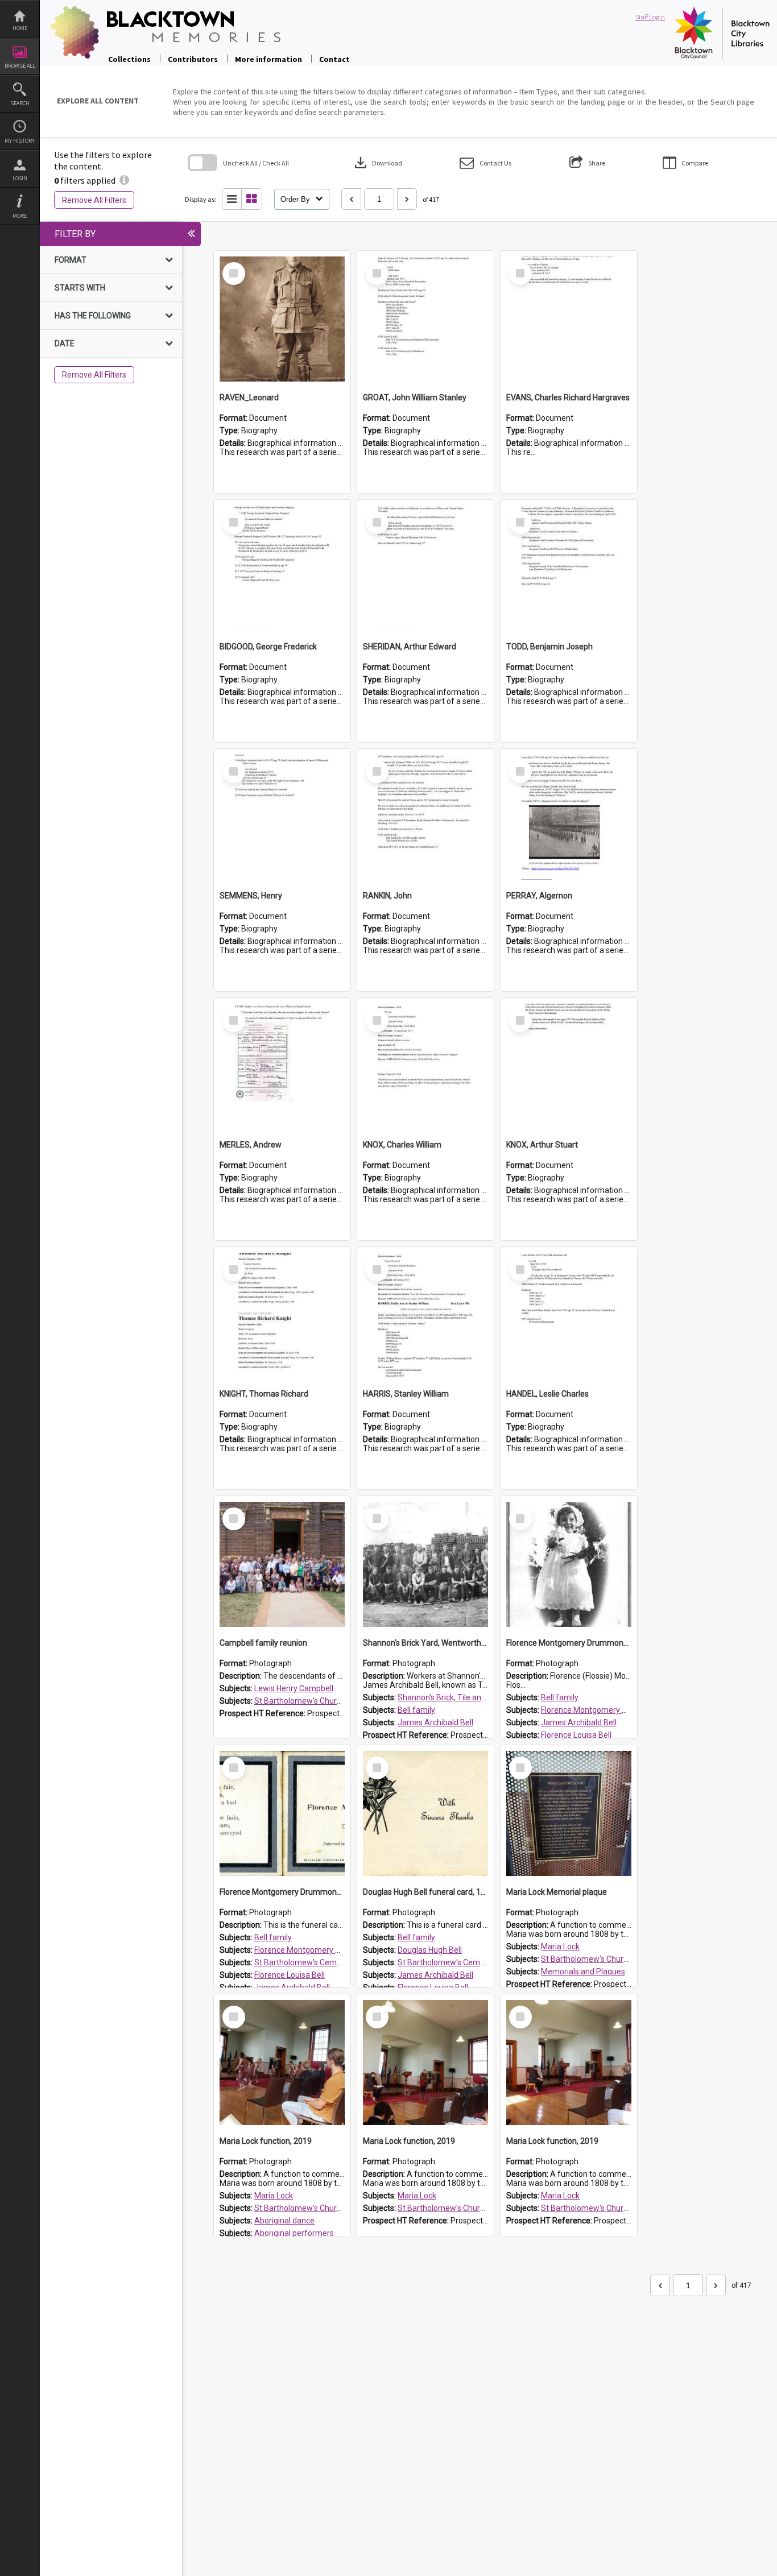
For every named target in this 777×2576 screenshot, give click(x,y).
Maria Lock (560, 1947)
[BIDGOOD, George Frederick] (282, 568)
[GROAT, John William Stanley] (425, 319)
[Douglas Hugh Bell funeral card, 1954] (425, 1813)
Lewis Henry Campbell (294, 1688)
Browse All (20, 66)
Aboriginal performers (294, 2233)
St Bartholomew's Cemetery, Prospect (323, 1962)
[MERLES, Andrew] (282, 1066)
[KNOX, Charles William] (425, 1066)
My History (20, 141)
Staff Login (650, 17)
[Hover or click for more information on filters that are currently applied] (124, 180)
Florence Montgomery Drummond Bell (609, 1710)
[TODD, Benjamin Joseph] (569, 568)
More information (268, 59)
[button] (485, 163)
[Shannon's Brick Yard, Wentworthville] (425, 1564)
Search (20, 103)
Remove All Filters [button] (94, 200)
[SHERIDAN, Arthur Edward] (425, 568)
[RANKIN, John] (425, 817)
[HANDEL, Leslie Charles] (569, 1315)
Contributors (193, 59)
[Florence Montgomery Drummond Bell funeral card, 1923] (282, 1813)
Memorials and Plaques (583, 1972)
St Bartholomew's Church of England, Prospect (338, 1701)
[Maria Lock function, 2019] (282, 2063)
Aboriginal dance (284, 2221)
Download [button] (377, 163)
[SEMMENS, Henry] (282, 817)
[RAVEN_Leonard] (282, 319)
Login (20, 178)
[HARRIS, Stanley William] (425, 1315)
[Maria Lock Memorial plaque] (569, 1813)
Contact (334, 59)
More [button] (20, 216)
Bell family (416, 1710)
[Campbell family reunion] (282, 1564)
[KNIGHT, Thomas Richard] (282, 1315)
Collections (129, 59)
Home (20, 28)
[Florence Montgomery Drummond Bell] (569, 1564)
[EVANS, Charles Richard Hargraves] (569, 319)
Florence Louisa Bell (576, 1735)
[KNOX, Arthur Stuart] (569, 1066)
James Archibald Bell (435, 1722)
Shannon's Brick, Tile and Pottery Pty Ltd (469, 1697)
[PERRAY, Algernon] (569, 817)
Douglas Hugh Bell (430, 1950)
